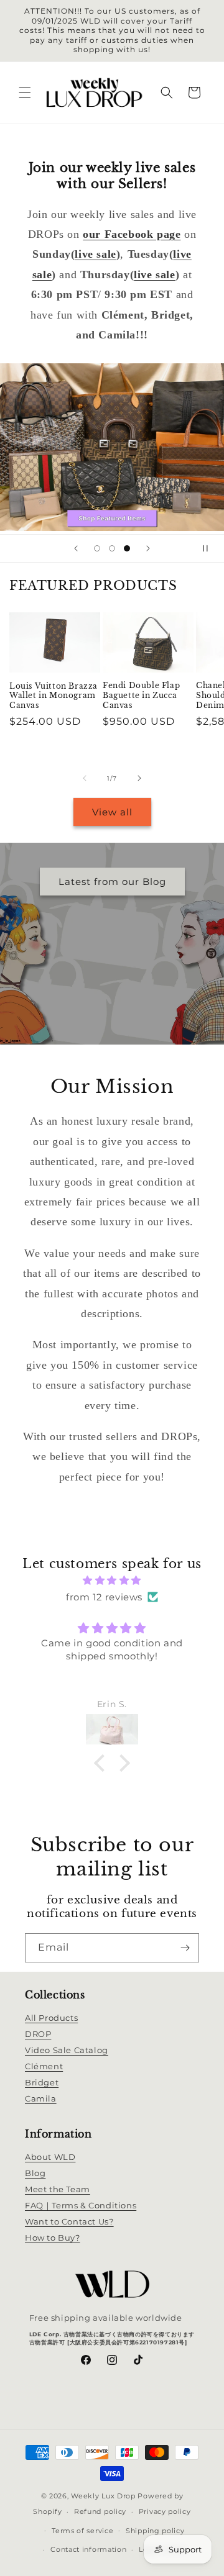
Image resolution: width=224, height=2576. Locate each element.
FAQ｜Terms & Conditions (81, 2205)
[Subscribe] (185, 1948)
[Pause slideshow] (210, 548)
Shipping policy (155, 2531)
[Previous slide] (76, 548)
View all (112, 812)
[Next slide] (148, 548)
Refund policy (100, 2511)
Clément (44, 2066)
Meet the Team (58, 2189)
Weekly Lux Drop (103, 2496)
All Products (51, 2018)
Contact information (88, 2549)
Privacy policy (165, 2511)
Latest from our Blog (112, 882)
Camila (41, 2098)
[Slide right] (139, 778)
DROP (38, 2034)
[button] (25, 93)
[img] (112, 1580)
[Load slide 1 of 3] (97, 547)
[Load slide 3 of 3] (127, 547)
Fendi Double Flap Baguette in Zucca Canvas (141, 695)
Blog (35, 2173)
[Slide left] (85, 778)
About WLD (50, 2157)
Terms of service (82, 2531)
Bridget (42, 2082)
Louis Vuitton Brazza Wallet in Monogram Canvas (54, 696)
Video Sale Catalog (67, 2050)
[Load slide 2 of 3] (112, 547)
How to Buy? (53, 2238)
